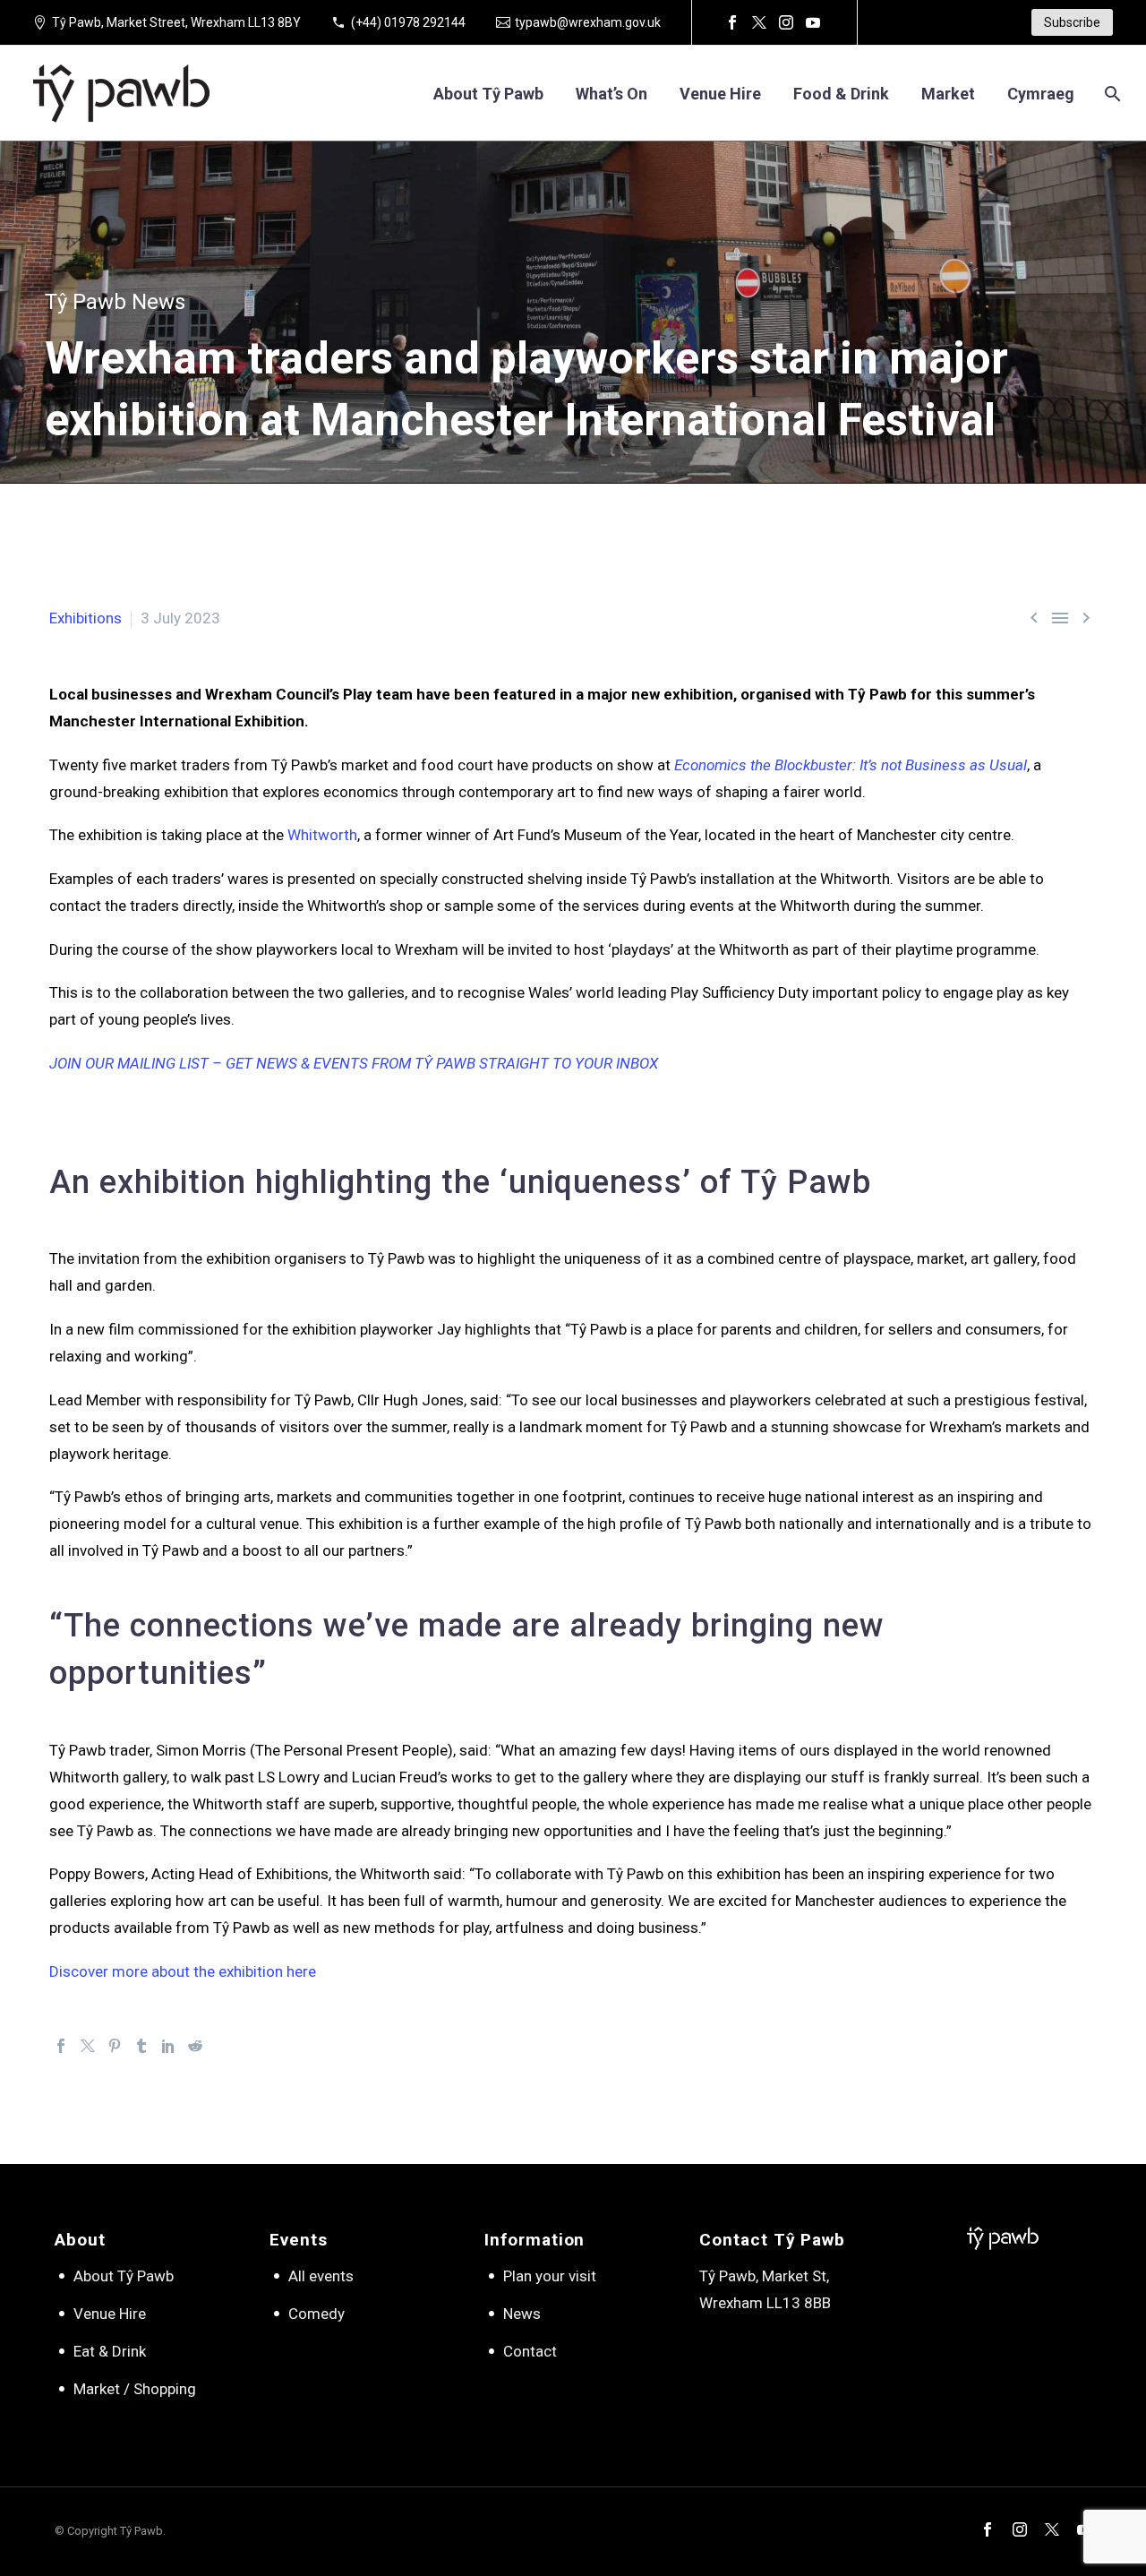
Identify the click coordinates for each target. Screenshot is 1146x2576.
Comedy (316, 2314)
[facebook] (988, 2529)
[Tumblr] (141, 2046)
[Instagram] (786, 22)
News (522, 2314)
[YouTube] (813, 22)
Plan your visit (550, 2276)
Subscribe (1072, 22)
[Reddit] (195, 2046)
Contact (530, 2351)
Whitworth (322, 835)
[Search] (1111, 94)
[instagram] (1020, 2529)
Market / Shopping (135, 2389)
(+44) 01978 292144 (408, 22)
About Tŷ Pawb (488, 94)
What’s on (611, 94)
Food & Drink (841, 94)
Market (948, 94)
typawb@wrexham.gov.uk (588, 22)
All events (321, 2276)
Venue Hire (110, 2314)
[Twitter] (759, 22)
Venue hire (720, 94)
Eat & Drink (110, 2351)
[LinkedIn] (168, 2046)
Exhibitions (86, 618)
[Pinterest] (115, 2046)
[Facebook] (732, 22)
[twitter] (1052, 2529)
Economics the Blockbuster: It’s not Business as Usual (851, 765)
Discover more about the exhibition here (183, 1971)
